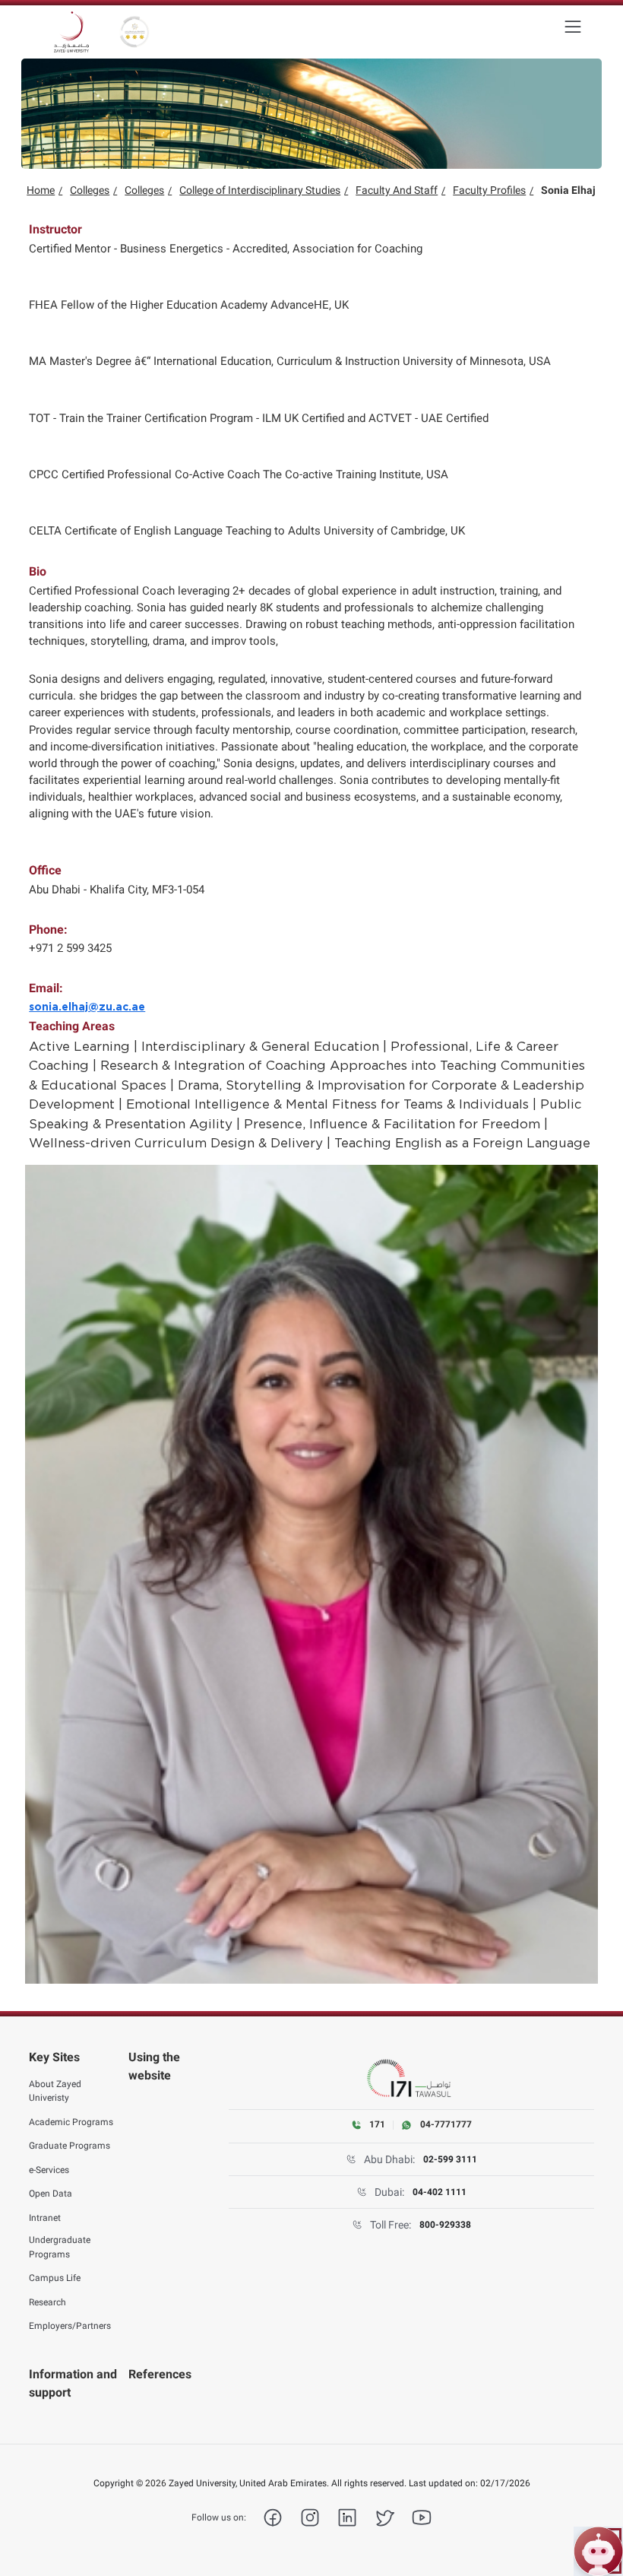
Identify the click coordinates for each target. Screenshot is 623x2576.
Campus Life (55, 2278)
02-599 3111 (450, 2159)
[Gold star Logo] (134, 32)
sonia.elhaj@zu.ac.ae (87, 1007)
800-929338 (445, 2225)
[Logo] (71, 32)
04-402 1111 (440, 2192)
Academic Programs (71, 2122)
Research (47, 2302)
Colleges (90, 190)
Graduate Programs (70, 2146)
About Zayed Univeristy (55, 2091)
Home (41, 190)
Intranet (45, 2218)
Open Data (51, 2194)
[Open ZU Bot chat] (598, 2551)
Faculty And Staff (397, 190)
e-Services (49, 2170)
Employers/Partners (70, 2326)
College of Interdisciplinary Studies (260, 190)
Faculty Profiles (489, 190)
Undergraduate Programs (60, 2247)
